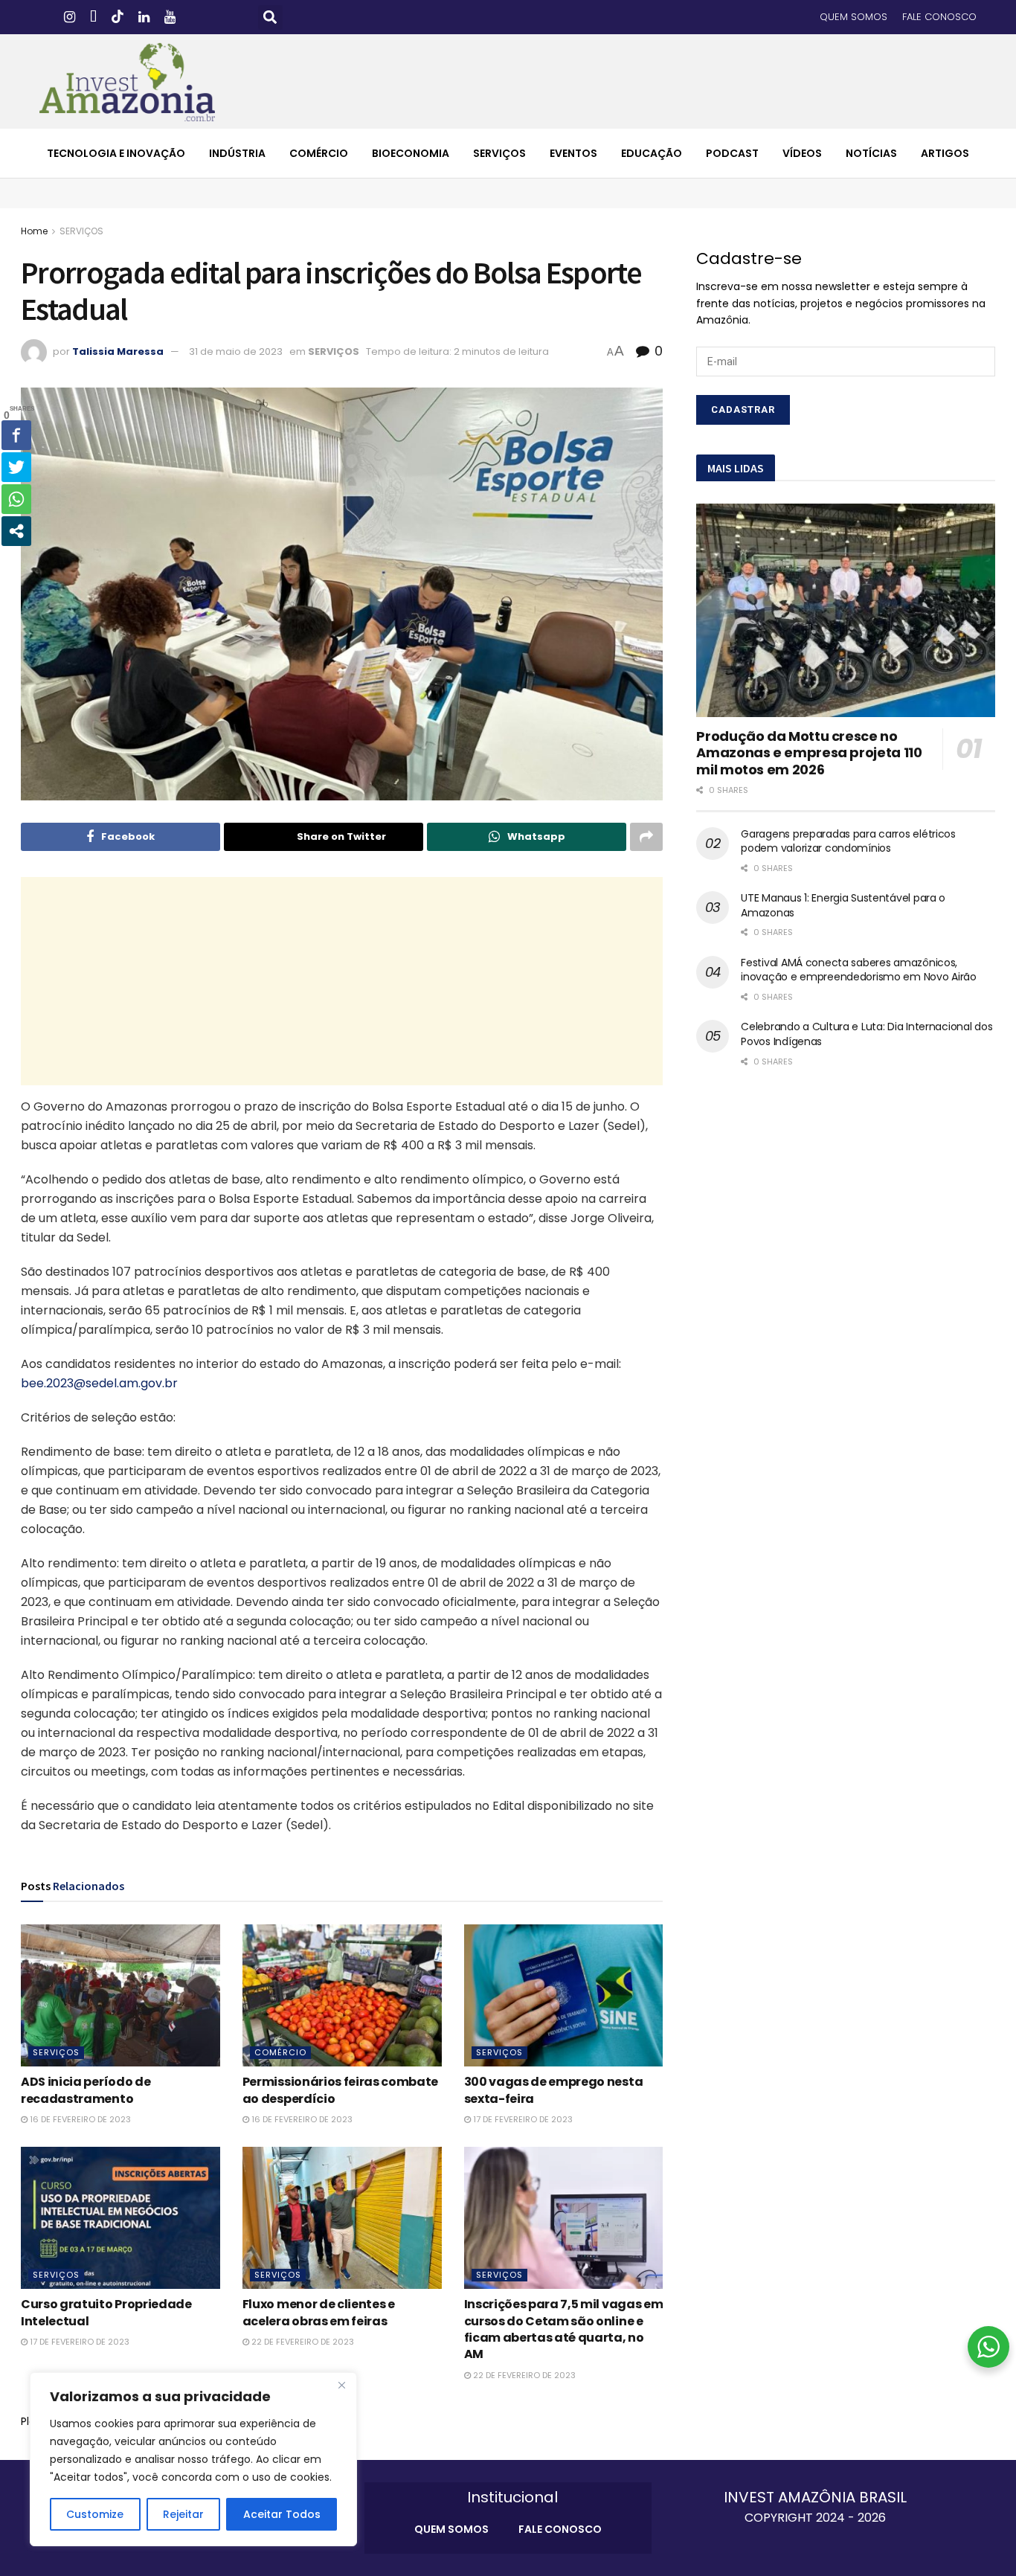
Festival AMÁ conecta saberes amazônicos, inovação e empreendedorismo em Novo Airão (859, 970)
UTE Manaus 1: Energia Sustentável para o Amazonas (843, 905)
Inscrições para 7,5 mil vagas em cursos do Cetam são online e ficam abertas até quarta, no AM (564, 2329)
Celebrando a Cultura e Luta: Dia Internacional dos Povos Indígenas (867, 1034)
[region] (193, 2459)
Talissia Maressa (118, 351)
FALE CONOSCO (939, 17)
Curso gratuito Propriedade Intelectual (106, 2312)
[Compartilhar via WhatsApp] (16, 499)
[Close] (341, 2385)
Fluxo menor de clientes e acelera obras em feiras (319, 2312)
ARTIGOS (945, 153)
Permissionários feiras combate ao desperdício (340, 2090)
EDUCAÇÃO (652, 153)
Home (34, 231)
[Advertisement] (342, 981)
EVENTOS (573, 153)
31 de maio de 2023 (236, 351)
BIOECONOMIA (411, 153)
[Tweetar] (16, 467)
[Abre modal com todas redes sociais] (16, 531)
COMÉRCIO (319, 153)
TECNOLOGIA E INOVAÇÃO (116, 153)
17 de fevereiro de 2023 (522, 2119)
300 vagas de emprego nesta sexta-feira (554, 2090)
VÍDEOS (802, 153)
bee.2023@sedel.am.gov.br (99, 1383)
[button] (270, 17)
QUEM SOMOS (853, 17)
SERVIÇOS (499, 153)
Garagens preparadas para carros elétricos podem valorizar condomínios (848, 841)
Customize (95, 2514)
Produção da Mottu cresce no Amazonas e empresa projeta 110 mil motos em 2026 (809, 753)
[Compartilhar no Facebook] (16, 435)
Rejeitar (183, 2514)
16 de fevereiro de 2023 (79, 2119)
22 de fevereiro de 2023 (302, 2342)
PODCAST (732, 153)
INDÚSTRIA (237, 153)
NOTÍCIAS (871, 153)
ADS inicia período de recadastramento (86, 2090)
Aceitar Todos (282, 2514)
